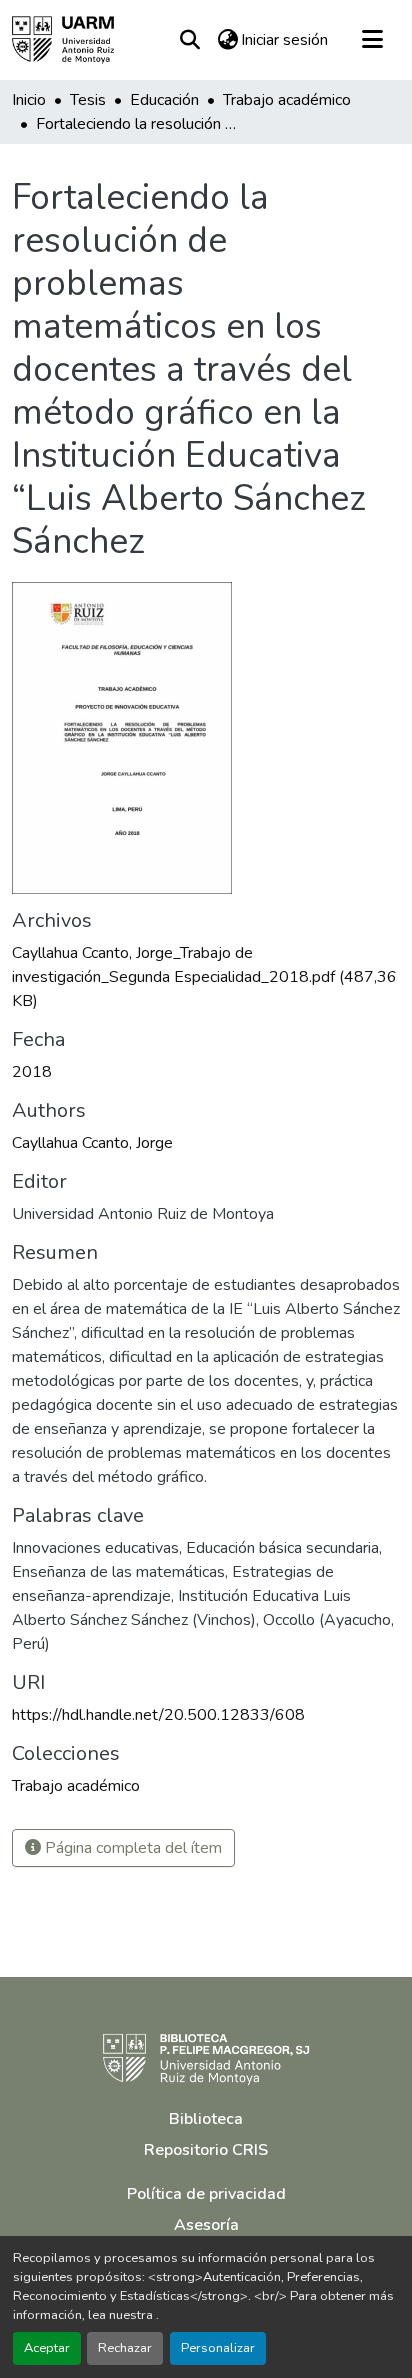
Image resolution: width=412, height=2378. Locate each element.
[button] (63, 40)
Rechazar (125, 2348)
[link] (206, 977)
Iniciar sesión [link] (284, 40)
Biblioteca (206, 2119)
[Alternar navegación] (372, 40)
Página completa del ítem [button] (131, 1848)
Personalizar (218, 2348)
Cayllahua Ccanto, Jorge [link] (92, 1143)
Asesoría (206, 2225)
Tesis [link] (88, 100)
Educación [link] (164, 100)
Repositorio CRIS (206, 2150)
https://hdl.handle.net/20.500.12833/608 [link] (158, 1715)
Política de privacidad (206, 2194)
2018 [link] (32, 1072)
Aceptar (47, 2348)
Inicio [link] (29, 100)
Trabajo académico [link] (287, 100)
